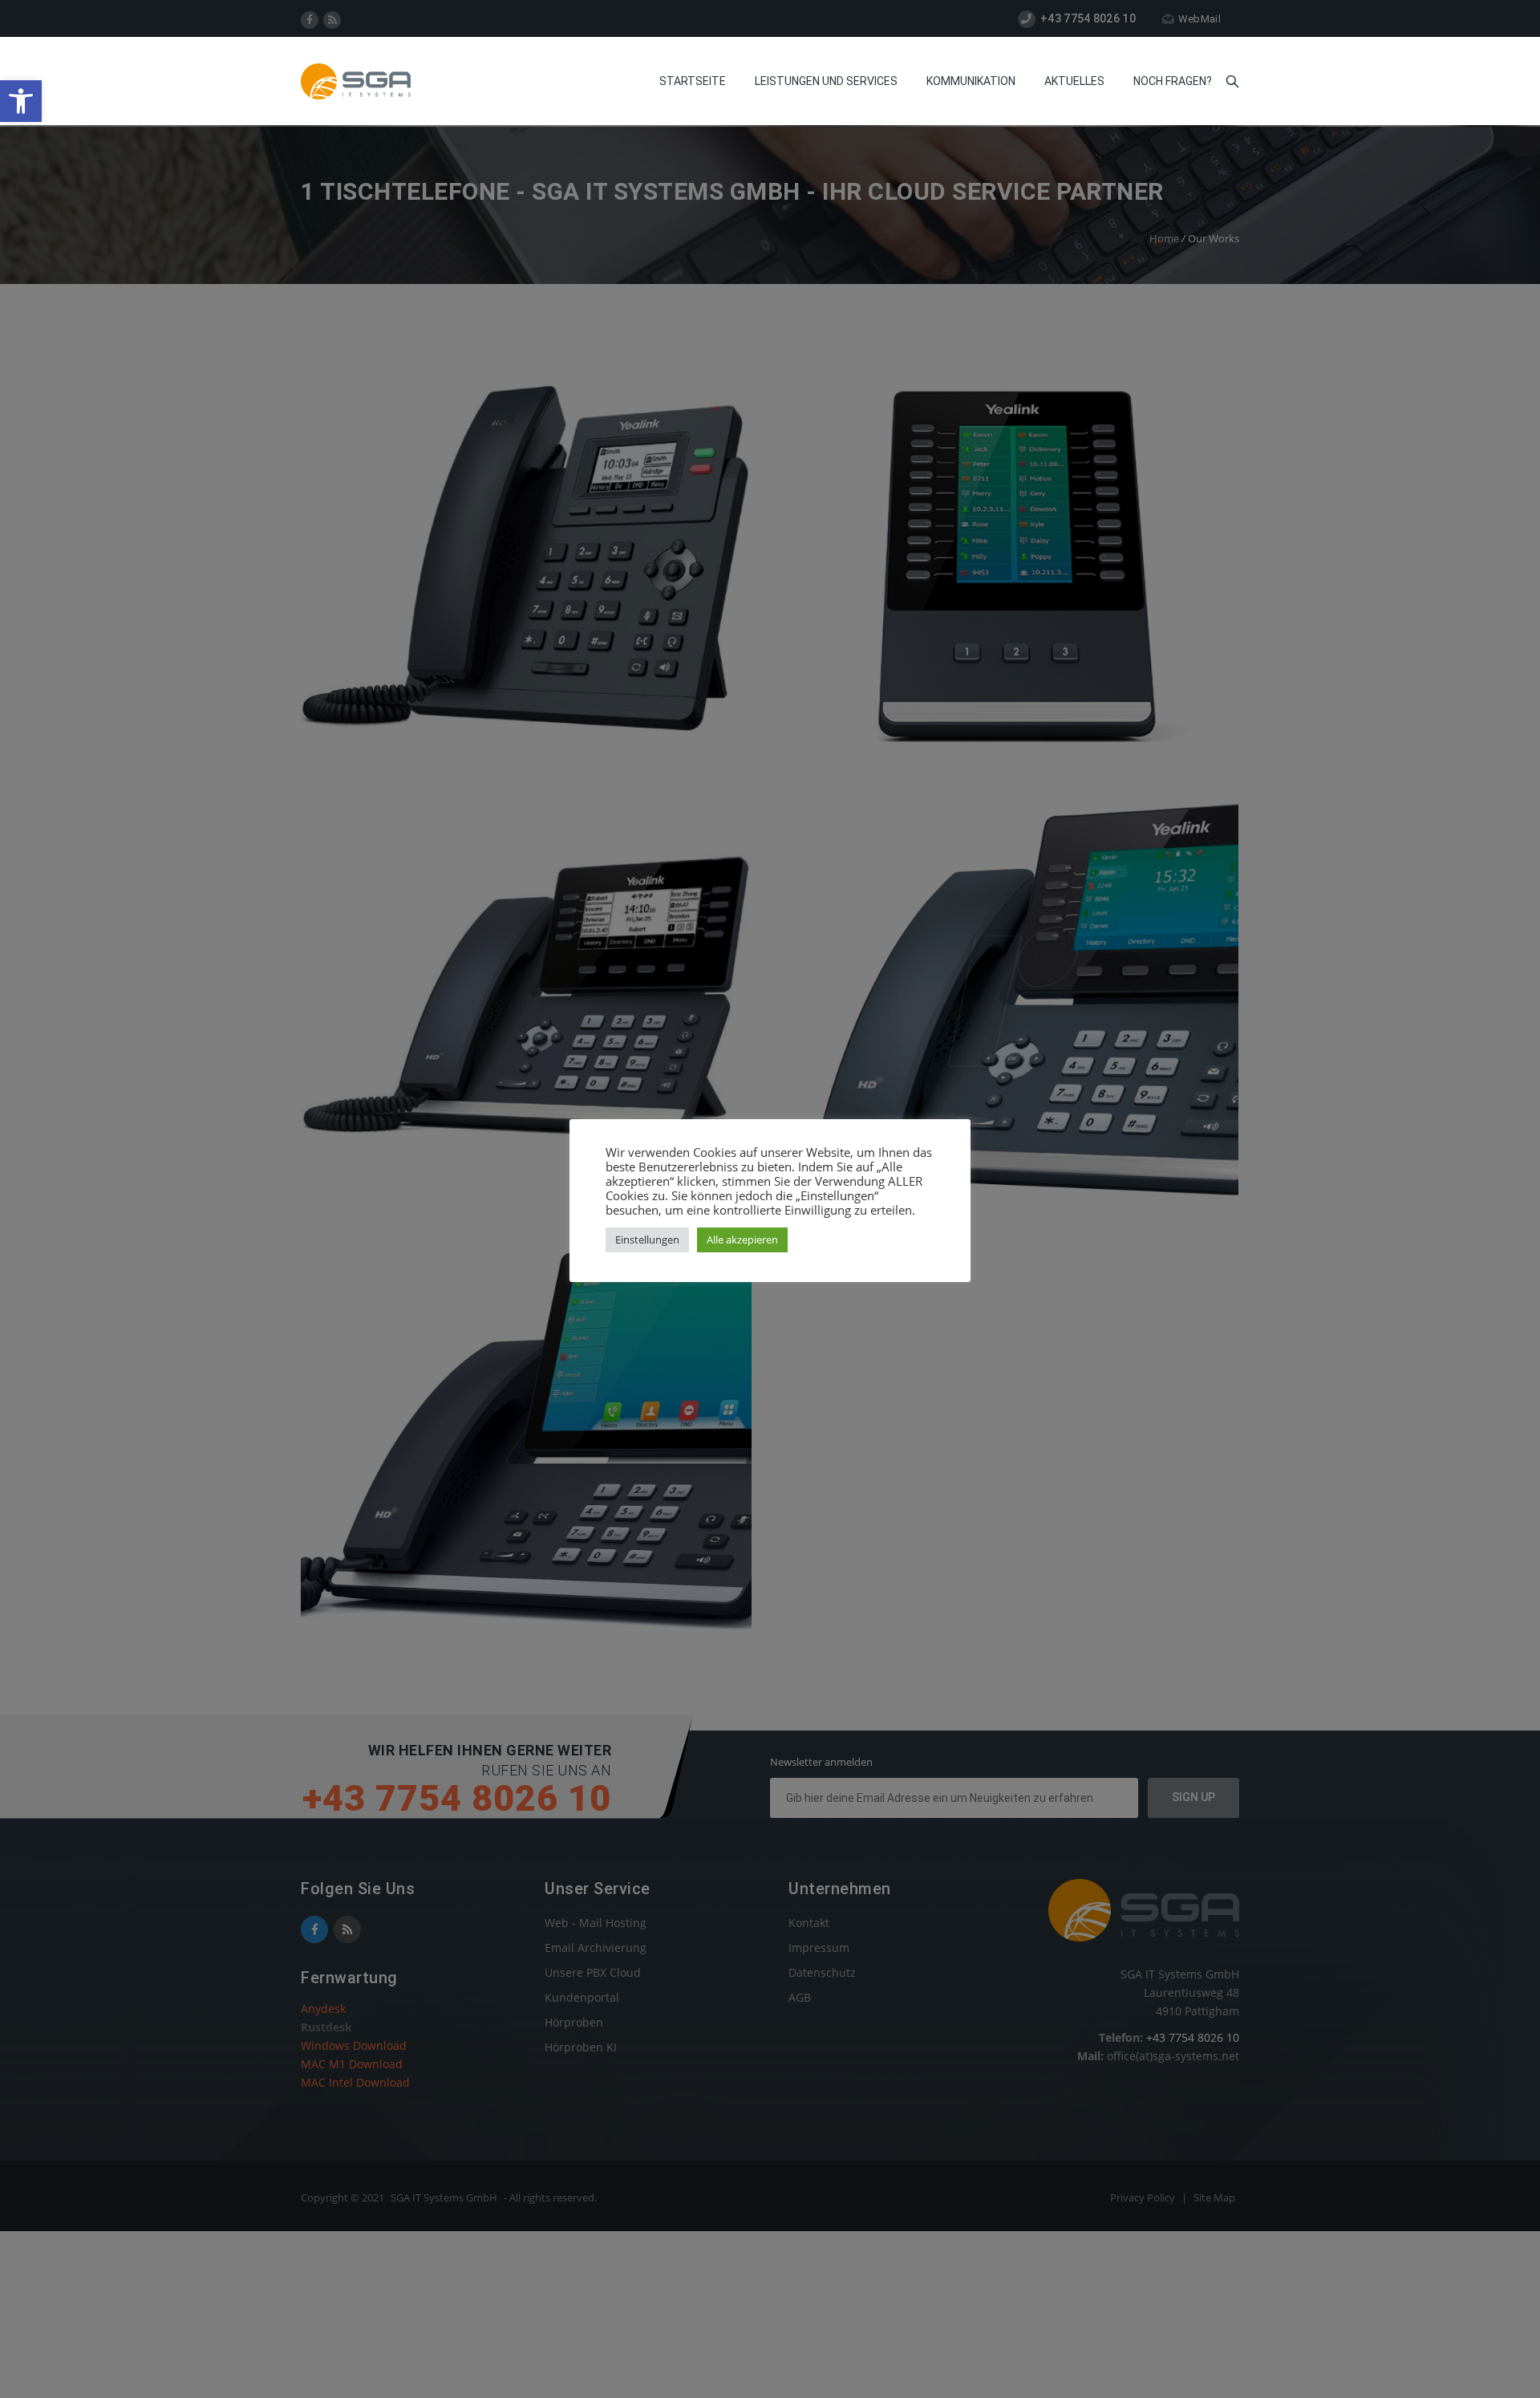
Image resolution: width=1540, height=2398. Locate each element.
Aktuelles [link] (1074, 81)
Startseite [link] (693, 81)
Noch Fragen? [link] (1173, 81)
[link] (21, 101)
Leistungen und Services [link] (826, 81)
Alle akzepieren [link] (742, 1240)
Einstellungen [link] (647, 1240)
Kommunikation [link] (971, 81)
